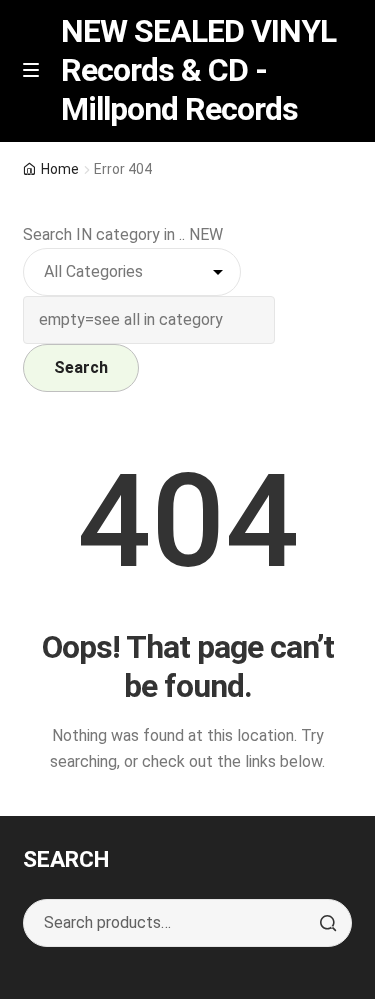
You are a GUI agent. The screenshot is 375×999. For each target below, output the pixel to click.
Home (60, 169)
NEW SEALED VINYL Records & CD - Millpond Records (198, 70)
